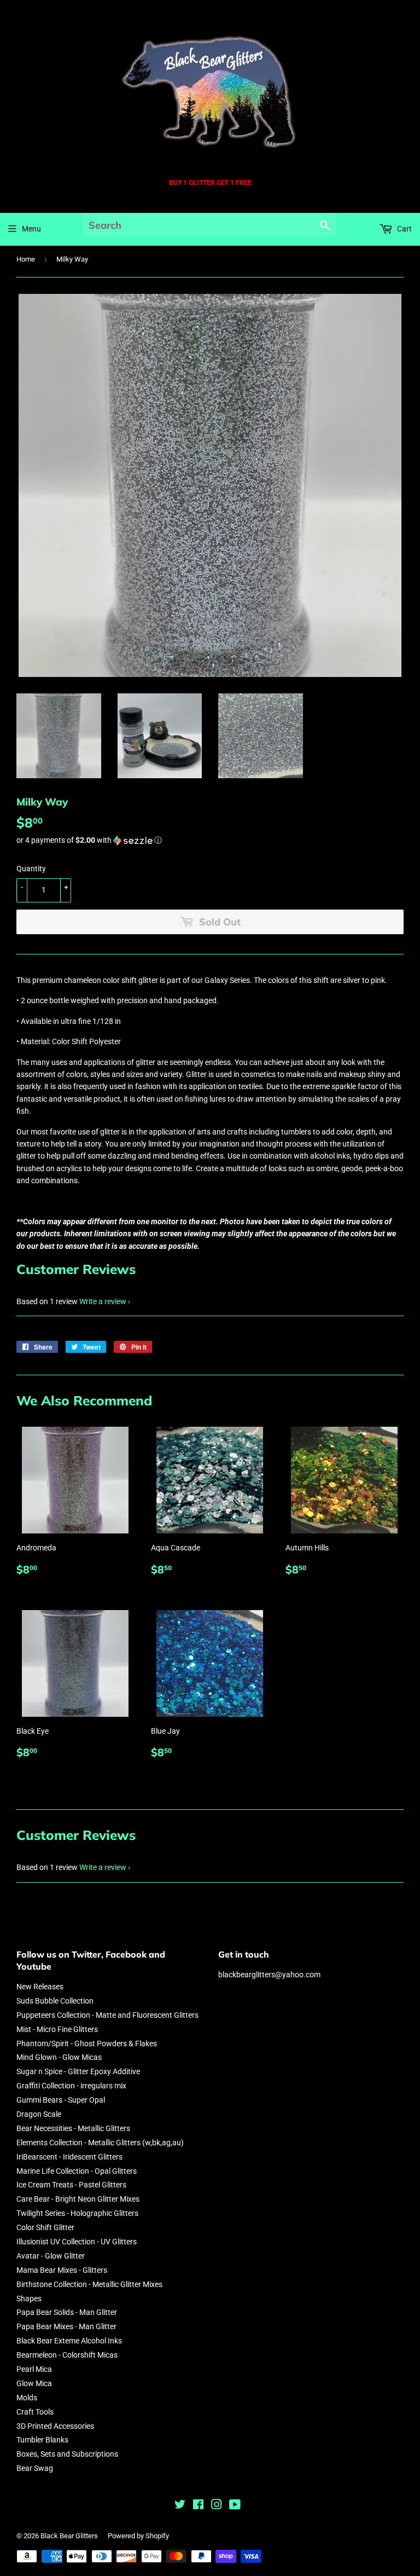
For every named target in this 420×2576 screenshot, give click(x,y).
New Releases (40, 1987)
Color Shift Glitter (45, 2227)
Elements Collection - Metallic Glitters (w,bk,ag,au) (100, 2143)
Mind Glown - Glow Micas (59, 2057)
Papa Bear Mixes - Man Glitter (66, 2326)
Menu (31, 229)
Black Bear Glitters (69, 2536)
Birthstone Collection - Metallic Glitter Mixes (89, 2284)
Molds (27, 2398)
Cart (404, 229)
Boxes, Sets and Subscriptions (67, 2454)
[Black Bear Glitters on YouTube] (235, 2506)
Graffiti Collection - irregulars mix (71, 2086)
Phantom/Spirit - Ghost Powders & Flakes (87, 2044)
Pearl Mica (34, 2369)
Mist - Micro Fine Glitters (57, 2029)
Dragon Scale (39, 2114)
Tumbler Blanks (42, 2440)
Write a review (103, 1301)
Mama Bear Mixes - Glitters (62, 2270)
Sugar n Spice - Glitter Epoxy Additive (78, 2071)
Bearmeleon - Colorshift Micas (67, 2355)
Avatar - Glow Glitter (51, 2256)
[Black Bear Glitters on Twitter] (180, 2506)
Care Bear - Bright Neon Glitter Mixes (78, 2199)
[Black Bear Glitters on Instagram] (217, 2506)
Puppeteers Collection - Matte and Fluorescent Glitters (107, 2015)
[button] (210, 840)
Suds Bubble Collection (55, 2001)
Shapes (29, 2299)
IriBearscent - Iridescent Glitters (69, 2157)
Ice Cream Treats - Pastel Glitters (71, 2185)
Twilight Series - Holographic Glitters (77, 2213)
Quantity (31, 869)
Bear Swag (35, 2468)
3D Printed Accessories (55, 2426)
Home (26, 259)
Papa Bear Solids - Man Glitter (67, 2312)
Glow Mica (34, 2383)
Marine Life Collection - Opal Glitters (77, 2171)
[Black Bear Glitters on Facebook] (198, 2506)
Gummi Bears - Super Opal (61, 2100)
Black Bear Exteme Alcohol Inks (69, 2341)
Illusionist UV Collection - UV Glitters (77, 2242)
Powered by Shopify (138, 2536)
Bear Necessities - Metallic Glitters (73, 2128)
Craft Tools (35, 2412)
